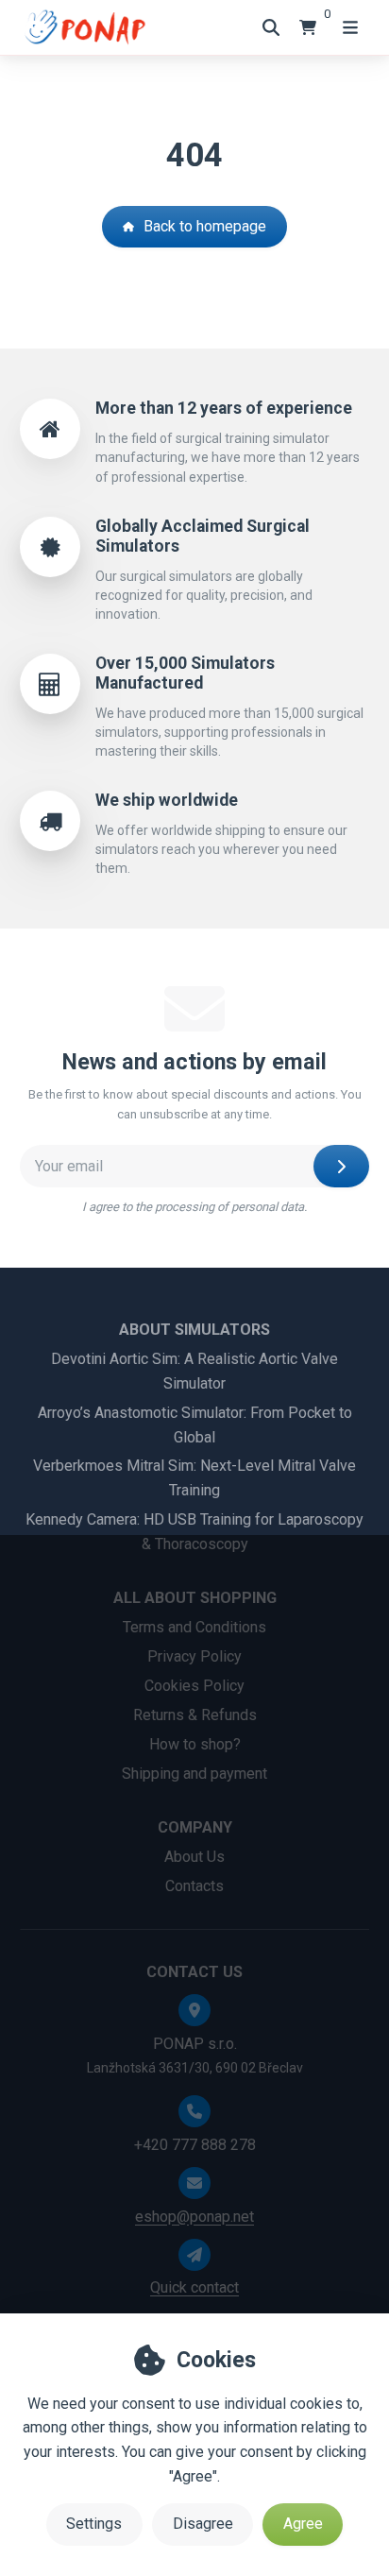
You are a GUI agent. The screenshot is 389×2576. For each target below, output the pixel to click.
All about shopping (195, 1598)
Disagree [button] (203, 2524)
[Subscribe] (341, 1166)
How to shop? (195, 1744)
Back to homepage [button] (205, 226)
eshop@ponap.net (194, 2217)
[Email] (194, 2183)
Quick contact (194, 2287)
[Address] (194, 2010)
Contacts (194, 1886)
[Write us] (194, 2255)
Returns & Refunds (195, 1715)
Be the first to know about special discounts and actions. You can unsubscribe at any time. (195, 1104)
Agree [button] (303, 2524)
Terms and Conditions (194, 1627)
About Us (194, 1857)
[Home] (84, 27)
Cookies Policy (194, 1686)
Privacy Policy (194, 1656)
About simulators (194, 1330)
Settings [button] (94, 2524)
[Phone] (194, 2111)
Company (195, 1827)
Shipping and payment (194, 1774)
